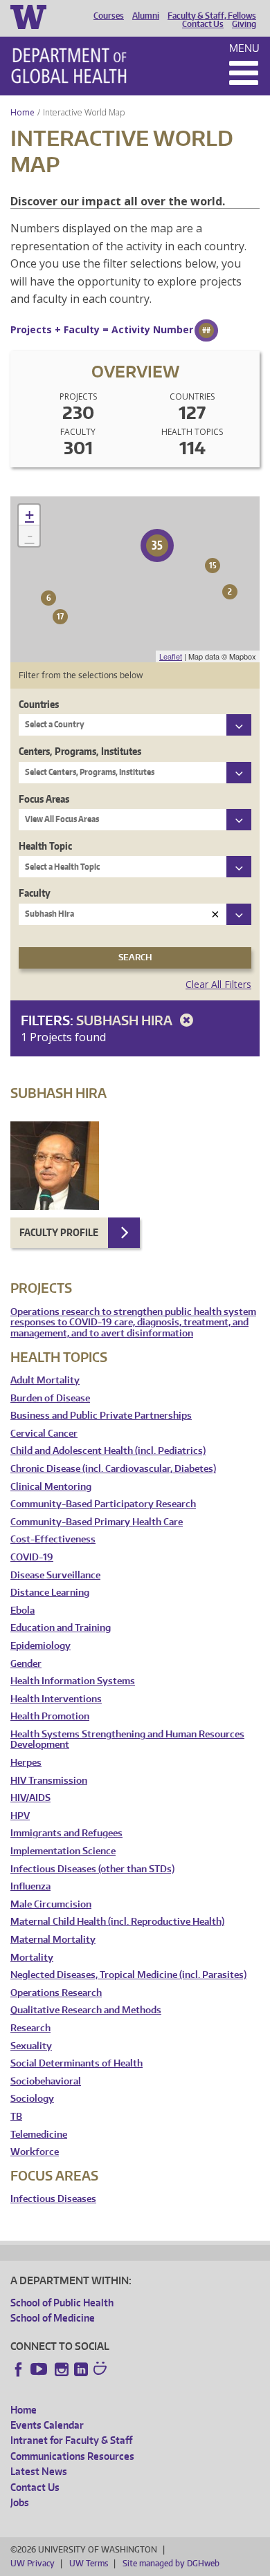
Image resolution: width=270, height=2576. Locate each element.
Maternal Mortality (53, 1940)
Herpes (26, 1763)
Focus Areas (44, 799)
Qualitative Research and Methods (86, 2010)
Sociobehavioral (46, 2081)
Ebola (22, 1611)
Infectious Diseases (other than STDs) (92, 1869)
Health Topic (45, 846)
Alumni (146, 16)
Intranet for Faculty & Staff (71, 2440)
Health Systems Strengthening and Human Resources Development (127, 1740)
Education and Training (61, 1628)
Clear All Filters (218, 984)
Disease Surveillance (55, 1575)
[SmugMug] (102, 2370)
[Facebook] (19, 2369)
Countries (39, 704)
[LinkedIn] (81, 2369)
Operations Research (56, 1993)
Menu (244, 48)
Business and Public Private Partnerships (101, 1416)
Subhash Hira (126, 1020)
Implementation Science (63, 1851)
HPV (20, 1816)
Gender (26, 1664)
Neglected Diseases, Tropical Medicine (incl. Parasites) (128, 1975)
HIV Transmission (49, 1781)
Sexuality (31, 2046)
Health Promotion (50, 1716)
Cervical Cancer (44, 1434)
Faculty (35, 893)
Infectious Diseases (53, 2199)
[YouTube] (40, 2369)
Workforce (35, 2152)
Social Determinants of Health (76, 2063)
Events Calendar (47, 2425)
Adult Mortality (45, 1380)
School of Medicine (53, 2318)
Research (30, 2028)
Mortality (32, 1958)
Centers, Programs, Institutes (80, 751)
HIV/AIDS (30, 1798)
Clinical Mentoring (51, 1487)
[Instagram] (62, 2369)
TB (16, 2117)
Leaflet (171, 656)
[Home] (69, 66)
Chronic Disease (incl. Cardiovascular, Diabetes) (113, 1469)
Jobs (20, 2502)
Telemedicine (39, 2135)
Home (22, 112)
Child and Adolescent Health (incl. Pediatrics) (108, 1451)
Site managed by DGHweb (171, 2563)
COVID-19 (32, 1557)
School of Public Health (62, 2303)
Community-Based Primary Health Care (97, 1522)
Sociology (32, 2099)
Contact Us (203, 24)
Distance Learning (50, 1593)
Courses (109, 16)
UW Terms (89, 2563)
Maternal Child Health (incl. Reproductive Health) (117, 1922)
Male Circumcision (51, 1904)
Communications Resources (72, 2456)
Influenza (30, 1886)
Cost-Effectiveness (53, 1539)
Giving (244, 24)
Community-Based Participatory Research (103, 1504)
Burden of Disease (50, 1398)
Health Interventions (56, 1699)
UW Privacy (33, 2563)
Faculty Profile (59, 1232)
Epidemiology (40, 1646)
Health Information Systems (73, 1681)
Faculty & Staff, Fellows (212, 16)
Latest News (39, 2471)
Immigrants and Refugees (66, 1833)
